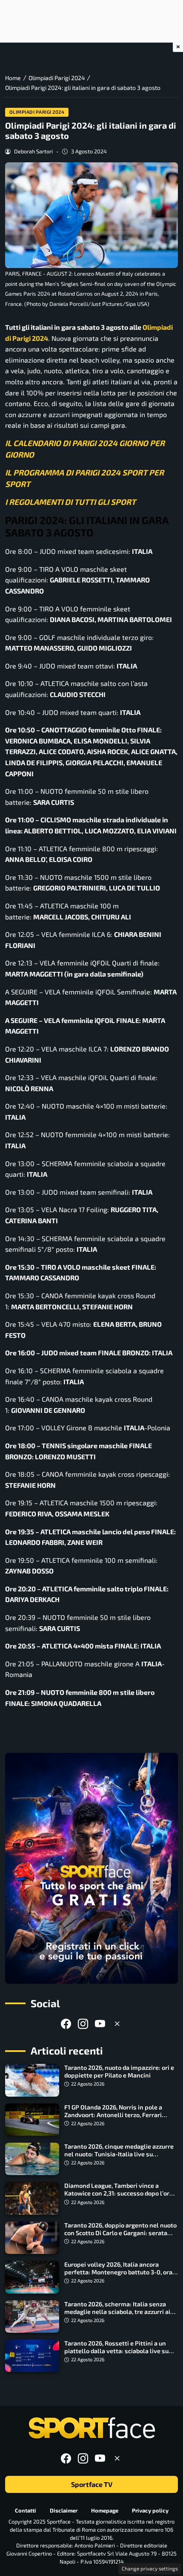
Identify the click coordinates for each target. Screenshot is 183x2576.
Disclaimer (64, 2510)
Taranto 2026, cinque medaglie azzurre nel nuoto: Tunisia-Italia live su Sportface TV (119, 2154)
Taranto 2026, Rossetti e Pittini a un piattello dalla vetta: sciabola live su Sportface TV (116, 2351)
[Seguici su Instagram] (83, 2024)
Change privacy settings (150, 2568)
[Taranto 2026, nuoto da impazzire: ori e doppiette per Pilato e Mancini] (32, 2080)
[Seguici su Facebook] (66, 2024)
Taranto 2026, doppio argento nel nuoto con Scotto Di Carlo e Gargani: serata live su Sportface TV (120, 2233)
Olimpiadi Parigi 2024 (37, 112)
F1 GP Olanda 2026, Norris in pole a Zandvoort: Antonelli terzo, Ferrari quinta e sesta (113, 2115)
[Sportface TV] (91, 1868)
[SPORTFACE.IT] (91, 2428)
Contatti (26, 2510)
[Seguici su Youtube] (100, 2024)
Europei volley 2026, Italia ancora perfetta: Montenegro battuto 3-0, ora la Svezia (118, 2272)
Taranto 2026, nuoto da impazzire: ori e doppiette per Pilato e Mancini (119, 2071)
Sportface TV (92, 2485)
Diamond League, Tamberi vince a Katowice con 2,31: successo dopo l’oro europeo (119, 2193)
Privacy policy (150, 2510)
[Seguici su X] (117, 2024)
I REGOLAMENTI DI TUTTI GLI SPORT (70, 502)
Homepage (105, 2510)
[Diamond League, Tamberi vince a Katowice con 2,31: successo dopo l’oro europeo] (32, 2198)
